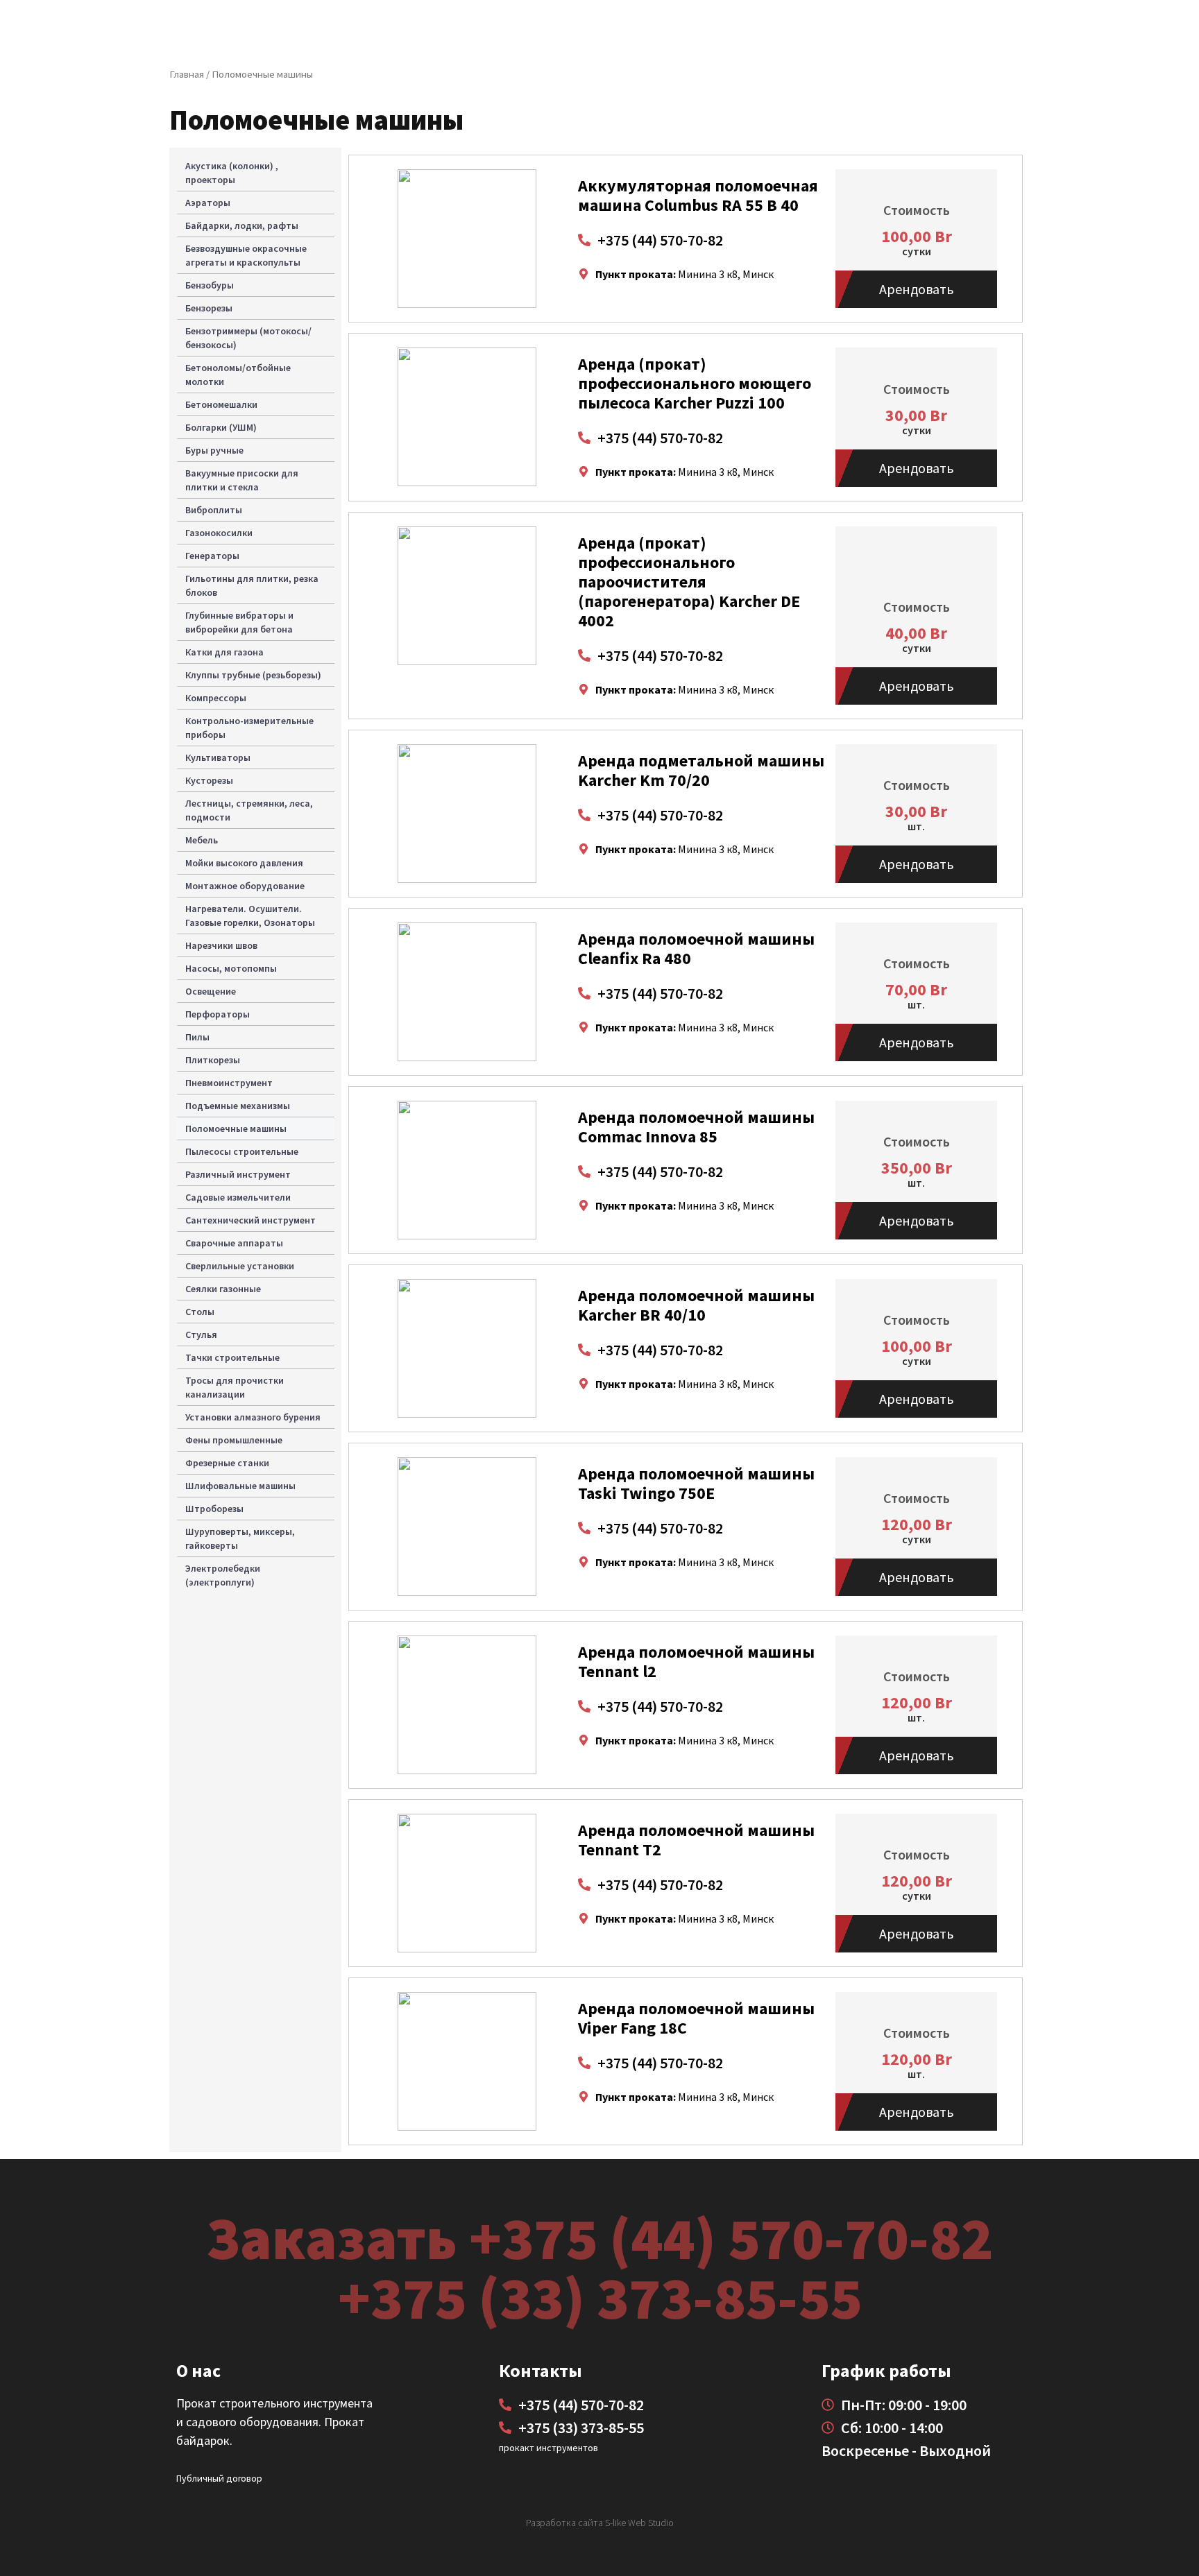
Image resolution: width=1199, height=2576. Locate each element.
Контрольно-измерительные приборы (249, 728)
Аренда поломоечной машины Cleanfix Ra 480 (696, 948)
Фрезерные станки (227, 1463)
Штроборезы (214, 1509)
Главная (187, 74)
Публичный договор (219, 2478)
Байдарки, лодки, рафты (242, 225)
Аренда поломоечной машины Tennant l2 (696, 1661)
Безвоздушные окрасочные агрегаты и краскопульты (246, 255)
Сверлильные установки (240, 1266)
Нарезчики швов (221, 945)
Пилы (197, 1037)
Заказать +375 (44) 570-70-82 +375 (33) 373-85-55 (599, 2267)
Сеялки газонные (223, 1289)
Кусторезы (209, 780)
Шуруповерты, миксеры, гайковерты (240, 1538)
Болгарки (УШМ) (221, 427)
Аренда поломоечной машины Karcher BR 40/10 (696, 1305)
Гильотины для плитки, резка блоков (252, 585)
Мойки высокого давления (244, 863)
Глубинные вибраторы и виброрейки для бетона (239, 622)
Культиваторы (218, 757)
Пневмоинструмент (229, 1083)
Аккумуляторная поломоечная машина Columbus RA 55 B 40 (698, 195)
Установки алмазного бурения (253, 1417)
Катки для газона (224, 652)
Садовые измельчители (238, 1197)
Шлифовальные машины (240, 1486)
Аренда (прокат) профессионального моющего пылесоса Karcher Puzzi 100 (695, 383)
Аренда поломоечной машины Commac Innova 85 (696, 1127)
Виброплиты (214, 510)
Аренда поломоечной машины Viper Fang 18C (696, 2018)
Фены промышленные (234, 1440)
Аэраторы (208, 203)
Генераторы (212, 556)
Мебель (202, 840)
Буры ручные (214, 450)
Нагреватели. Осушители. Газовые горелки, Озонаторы (250, 916)
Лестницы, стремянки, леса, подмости (249, 810)
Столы (200, 1312)
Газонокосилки (219, 533)
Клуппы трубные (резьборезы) (253, 675)
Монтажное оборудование (245, 886)
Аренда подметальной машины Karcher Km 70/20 (701, 770)
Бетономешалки (221, 404)
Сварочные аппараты (234, 1243)
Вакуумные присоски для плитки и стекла (242, 480)
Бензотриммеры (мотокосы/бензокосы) (248, 338)
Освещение (211, 991)
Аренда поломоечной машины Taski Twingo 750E (696, 1483)
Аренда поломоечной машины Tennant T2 (696, 1840)
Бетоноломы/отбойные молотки (238, 375)
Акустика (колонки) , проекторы (232, 173)
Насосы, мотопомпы (231, 968)
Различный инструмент (238, 1174)
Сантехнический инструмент (250, 1220)
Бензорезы (209, 308)
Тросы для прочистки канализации (235, 1387)
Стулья (201, 1334)
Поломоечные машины (236, 1128)
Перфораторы (218, 1014)
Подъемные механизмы (238, 1106)
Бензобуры (210, 285)
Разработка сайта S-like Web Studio (600, 2523)
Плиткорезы (213, 1060)
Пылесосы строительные (242, 1151)
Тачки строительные (232, 1357)
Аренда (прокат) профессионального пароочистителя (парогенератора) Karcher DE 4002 (689, 582)
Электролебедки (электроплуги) (223, 1575)
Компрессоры (216, 698)
